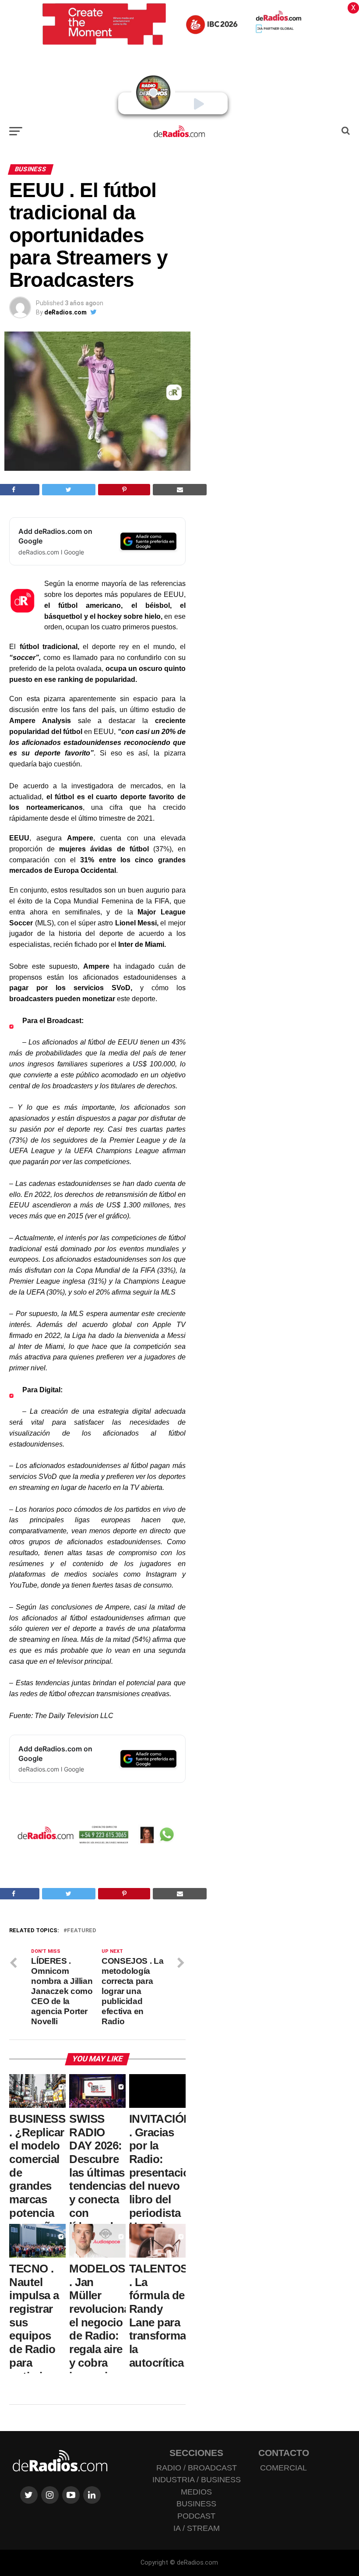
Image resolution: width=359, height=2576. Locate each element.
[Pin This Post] (124, 490)
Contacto (284, 2453)
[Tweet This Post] (69, 490)
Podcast (196, 2516)
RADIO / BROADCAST (197, 2468)
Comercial (283, 2468)
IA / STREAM (197, 2528)
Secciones (196, 2453)
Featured (82, 1931)
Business (196, 2504)
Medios (196, 2492)
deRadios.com (65, 312)
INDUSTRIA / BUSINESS (197, 2480)
